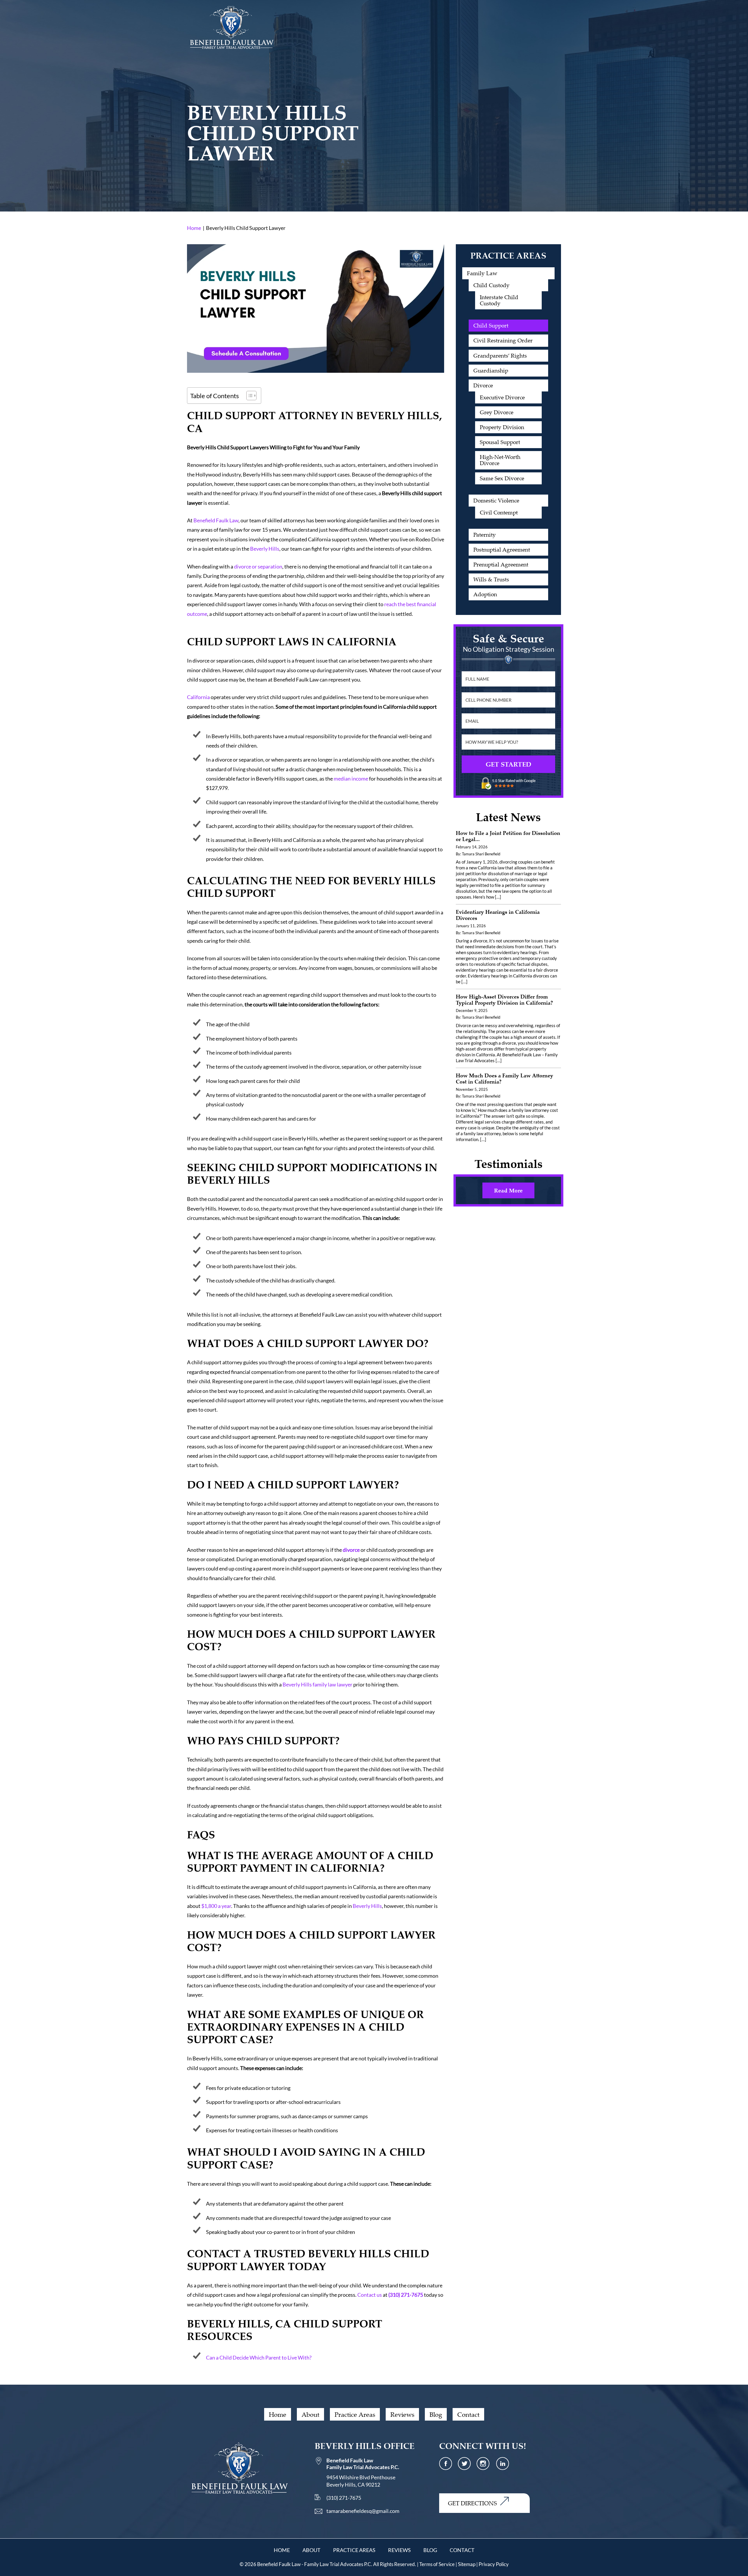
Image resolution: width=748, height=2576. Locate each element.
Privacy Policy (494, 2564)
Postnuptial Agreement (502, 549)
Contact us (370, 2295)
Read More (508, 1190)
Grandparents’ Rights (500, 356)
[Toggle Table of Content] (249, 396)
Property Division (502, 427)
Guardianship (491, 370)
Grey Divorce (497, 412)
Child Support (491, 325)
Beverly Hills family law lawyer (317, 1684)
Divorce (483, 385)
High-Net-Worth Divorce (500, 460)
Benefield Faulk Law (216, 520)
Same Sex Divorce (502, 478)
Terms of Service (437, 2564)
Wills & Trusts (491, 579)
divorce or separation (258, 566)
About (310, 2414)
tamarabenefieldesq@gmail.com (363, 2511)
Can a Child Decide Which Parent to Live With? (259, 2357)
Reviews (402, 2414)
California (198, 697)
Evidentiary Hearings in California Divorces (498, 915)
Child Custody (491, 285)
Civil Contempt (499, 512)
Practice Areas (355, 2414)
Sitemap (467, 2564)
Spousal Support (500, 442)
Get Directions (472, 2503)
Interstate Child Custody (499, 300)
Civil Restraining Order (503, 340)
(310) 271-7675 (406, 2295)
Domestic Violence (496, 500)
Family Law (482, 273)
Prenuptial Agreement (501, 564)
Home (278, 2414)
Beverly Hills (265, 549)
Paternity (485, 535)
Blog (436, 2414)
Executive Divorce (502, 397)
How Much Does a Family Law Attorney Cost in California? (504, 1078)
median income (351, 779)
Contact (468, 2414)
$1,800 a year (216, 1906)
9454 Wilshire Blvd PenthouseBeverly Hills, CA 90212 (363, 2472)
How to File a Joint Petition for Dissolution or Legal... (508, 836)
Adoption (485, 594)
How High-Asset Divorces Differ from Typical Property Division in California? (504, 1000)
